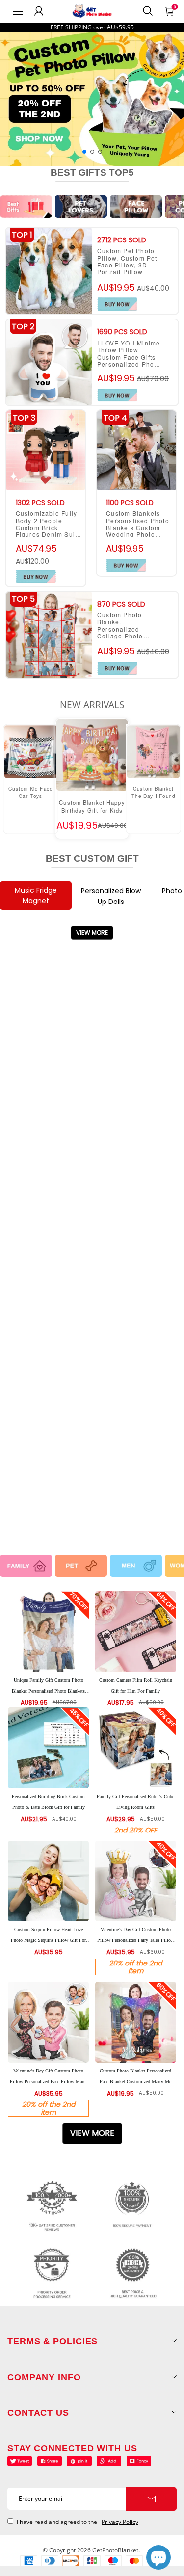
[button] (84, 152)
